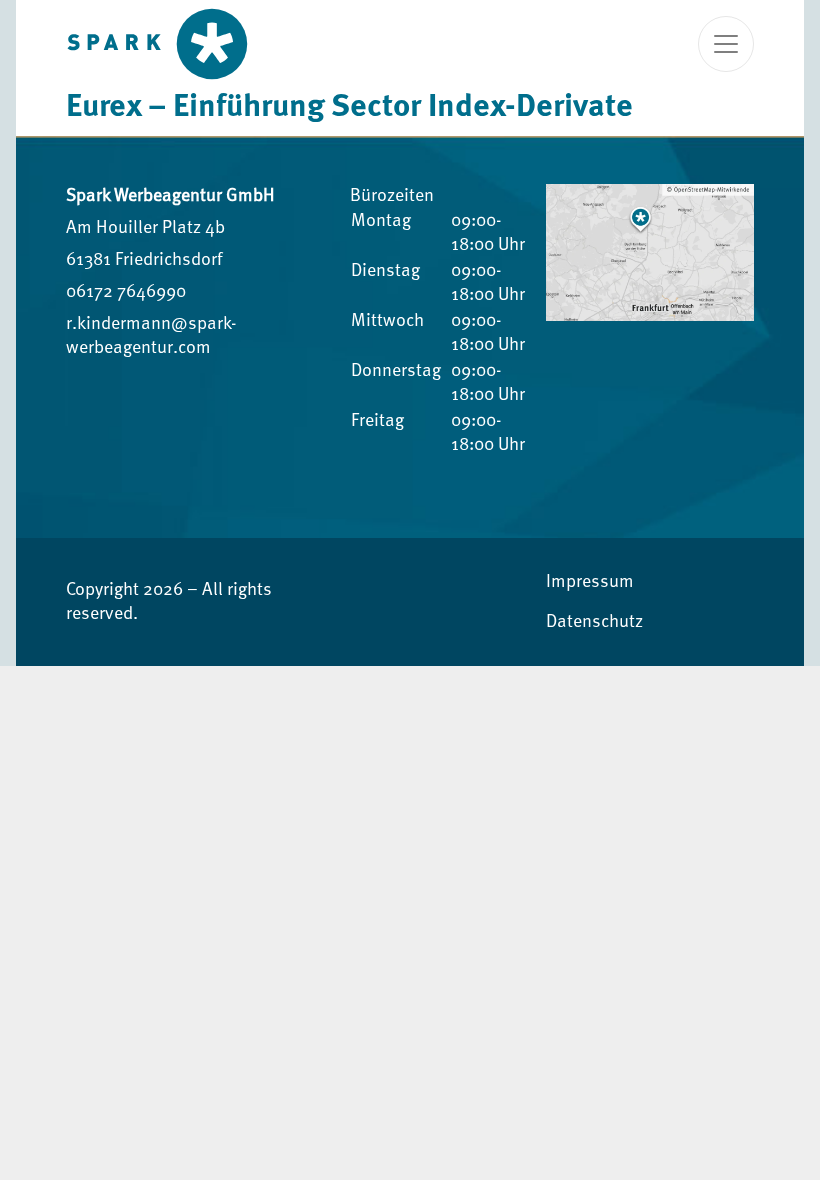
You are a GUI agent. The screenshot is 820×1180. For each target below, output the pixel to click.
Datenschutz (594, 622)
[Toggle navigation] (726, 44)
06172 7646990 (126, 292)
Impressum (590, 582)
